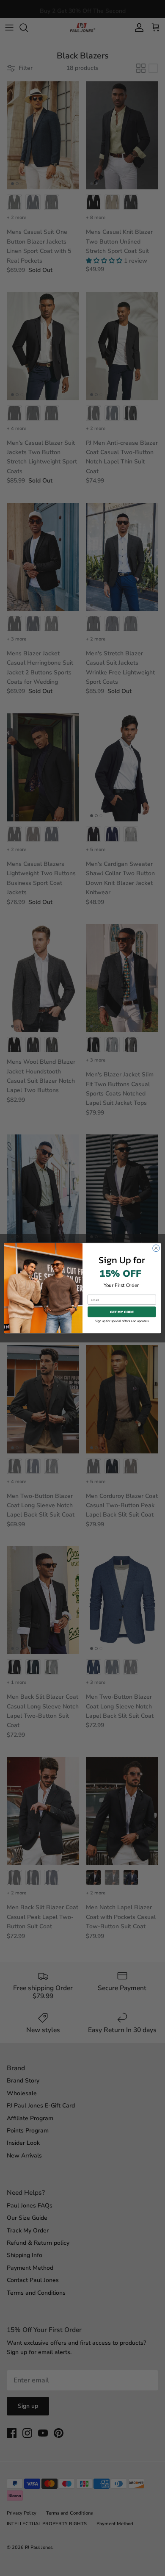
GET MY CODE (122, 1312)
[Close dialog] (156, 1248)
